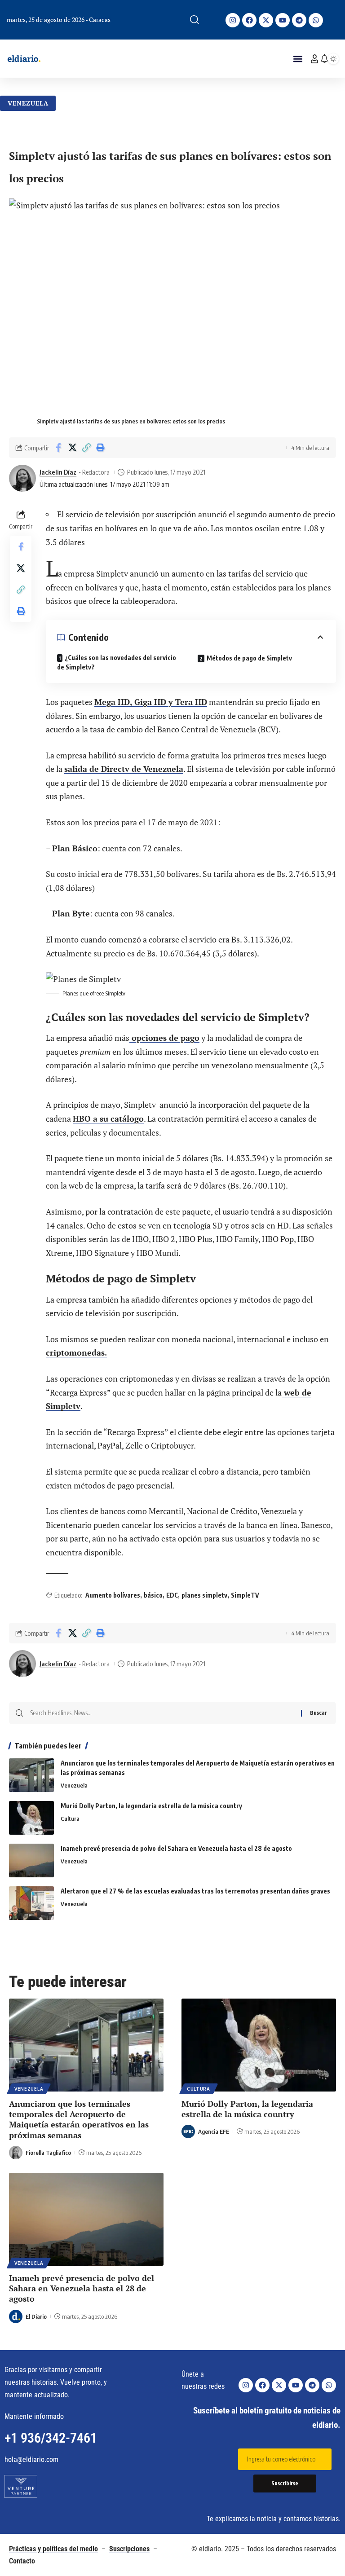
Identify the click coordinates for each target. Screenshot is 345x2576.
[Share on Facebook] (58, 448)
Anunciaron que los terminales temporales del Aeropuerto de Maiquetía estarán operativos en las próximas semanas (79, 2119)
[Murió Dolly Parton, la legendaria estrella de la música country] (31, 1818)
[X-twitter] (266, 20)
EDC (172, 1595)
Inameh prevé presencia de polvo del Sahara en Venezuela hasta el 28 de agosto (176, 1848)
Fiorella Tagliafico (48, 2153)
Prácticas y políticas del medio (53, 2549)
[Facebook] (249, 20)
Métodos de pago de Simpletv (249, 658)
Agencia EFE (214, 2131)
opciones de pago (164, 1038)
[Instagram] (233, 20)
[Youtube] (283, 20)
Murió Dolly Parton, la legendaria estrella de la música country (151, 1806)
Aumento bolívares (113, 1595)
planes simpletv (204, 1595)
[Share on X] (72, 448)
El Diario (36, 2316)
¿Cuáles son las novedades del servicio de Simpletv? (117, 662)
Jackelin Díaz (58, 472)
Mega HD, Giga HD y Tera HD (151, 702)
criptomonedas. (76, 1352)
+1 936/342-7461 (51, 2438)
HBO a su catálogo (108, 1118)
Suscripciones (129, 2549)
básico (153, 1595)
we (288, 1392)
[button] (195, 20)
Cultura (70, 1819)
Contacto (22, 2561)
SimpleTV (245, 1595)
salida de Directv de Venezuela (124, 769)
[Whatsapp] (316, 20)
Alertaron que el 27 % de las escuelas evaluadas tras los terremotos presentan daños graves (195, 1891)
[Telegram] (299, 20)
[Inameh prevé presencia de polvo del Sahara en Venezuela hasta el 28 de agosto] (31, 1860)
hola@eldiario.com (31, 2459)
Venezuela (28, 103)
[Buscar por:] (162, 1713)
